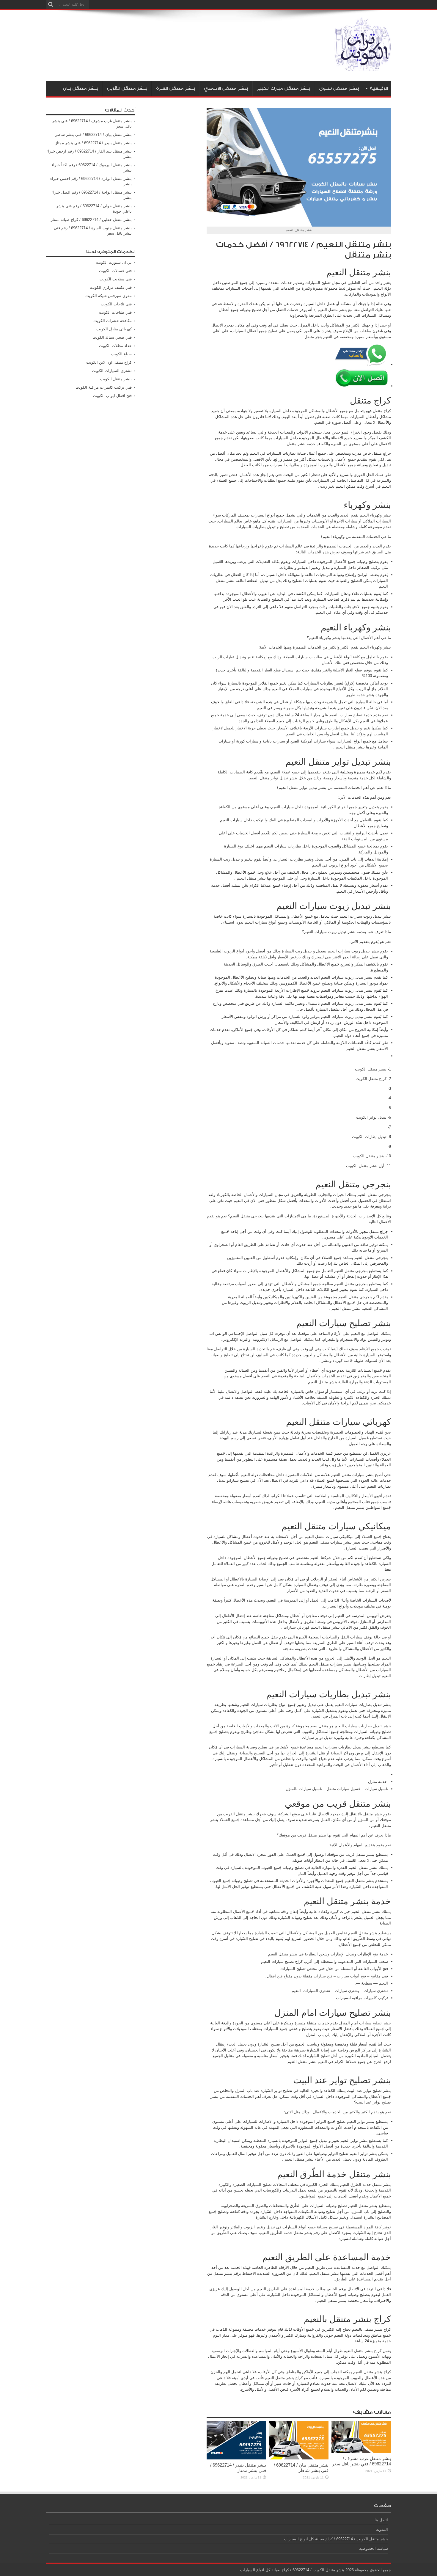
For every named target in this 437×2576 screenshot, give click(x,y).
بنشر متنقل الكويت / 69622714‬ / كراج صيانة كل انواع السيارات (336, 2539)
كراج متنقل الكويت (371, 1079)
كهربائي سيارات (297, 1627)
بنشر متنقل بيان (80, 88)
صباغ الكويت (121, 354)
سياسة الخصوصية (374, 2548)
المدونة (382, 2529)
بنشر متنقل (338, 310)
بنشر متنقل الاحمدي (226, 88)
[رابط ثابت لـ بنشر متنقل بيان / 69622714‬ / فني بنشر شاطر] (299, 2458)
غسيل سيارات (376, 1789)
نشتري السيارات (317, 1991)
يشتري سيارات (347, 1991)
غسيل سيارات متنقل (343, 1789)
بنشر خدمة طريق (360, 695)
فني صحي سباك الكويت (112, 337)
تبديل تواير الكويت (371, 1117)
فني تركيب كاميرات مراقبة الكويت (104, 387)
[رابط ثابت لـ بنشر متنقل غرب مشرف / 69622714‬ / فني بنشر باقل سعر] (361, 2452)
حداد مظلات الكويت (115, 346)
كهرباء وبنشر (332, 1361)
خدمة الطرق (361, 2185)
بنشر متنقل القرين (127, 88)
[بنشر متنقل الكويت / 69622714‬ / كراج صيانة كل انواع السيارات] (363, 66)
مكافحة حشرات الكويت (113, 321)
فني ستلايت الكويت (116, 279)
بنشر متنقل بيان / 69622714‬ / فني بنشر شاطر (301, 2468)
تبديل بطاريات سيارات (363, 1726)
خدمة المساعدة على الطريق (291, 2289)
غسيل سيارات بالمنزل (304, 1789)
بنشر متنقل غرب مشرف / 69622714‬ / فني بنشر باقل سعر (361, 2461)
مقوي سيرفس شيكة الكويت (109, 296)
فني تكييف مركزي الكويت (111, 287)
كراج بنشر (373, 2351)
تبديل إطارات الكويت (369, 1137)
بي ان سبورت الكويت (114, 262)
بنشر (293, 1954)
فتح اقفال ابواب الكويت (112, 396)
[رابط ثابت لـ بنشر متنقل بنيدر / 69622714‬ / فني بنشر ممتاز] (236, 2458)
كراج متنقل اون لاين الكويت (109, 362)
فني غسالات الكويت (115, 271)
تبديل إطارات (370, 1676)
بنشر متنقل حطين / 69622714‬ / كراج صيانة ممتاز (91, 220)
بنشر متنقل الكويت (371, 1069)
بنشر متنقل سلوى (339, 88)
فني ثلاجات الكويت (116, 304)
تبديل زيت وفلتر (333, 1465)
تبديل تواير (279, 778)
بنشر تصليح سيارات (375, 2023)
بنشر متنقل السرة (176, 88)
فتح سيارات (323, 1976)
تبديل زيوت (337, 932)
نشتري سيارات (376, 1991)
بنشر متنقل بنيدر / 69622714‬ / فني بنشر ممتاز (238, 2468)
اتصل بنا (381, 2520)
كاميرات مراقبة (364, 1998)
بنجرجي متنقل (356, 1271)
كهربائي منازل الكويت (114, 329)
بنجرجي (366, 1297)
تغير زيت (327, 486)
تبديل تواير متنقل (303, 788)
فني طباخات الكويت (115, 312)
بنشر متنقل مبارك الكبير (283, 88)
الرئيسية (379, 88)
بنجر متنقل (313, 337)
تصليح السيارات (259, 2185)
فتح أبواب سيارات (351, 1976)
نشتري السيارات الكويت (112, 371)
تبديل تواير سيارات (317, 1738)
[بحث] (51, 4)
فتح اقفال (275, 1976)
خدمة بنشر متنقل (301, 444)
